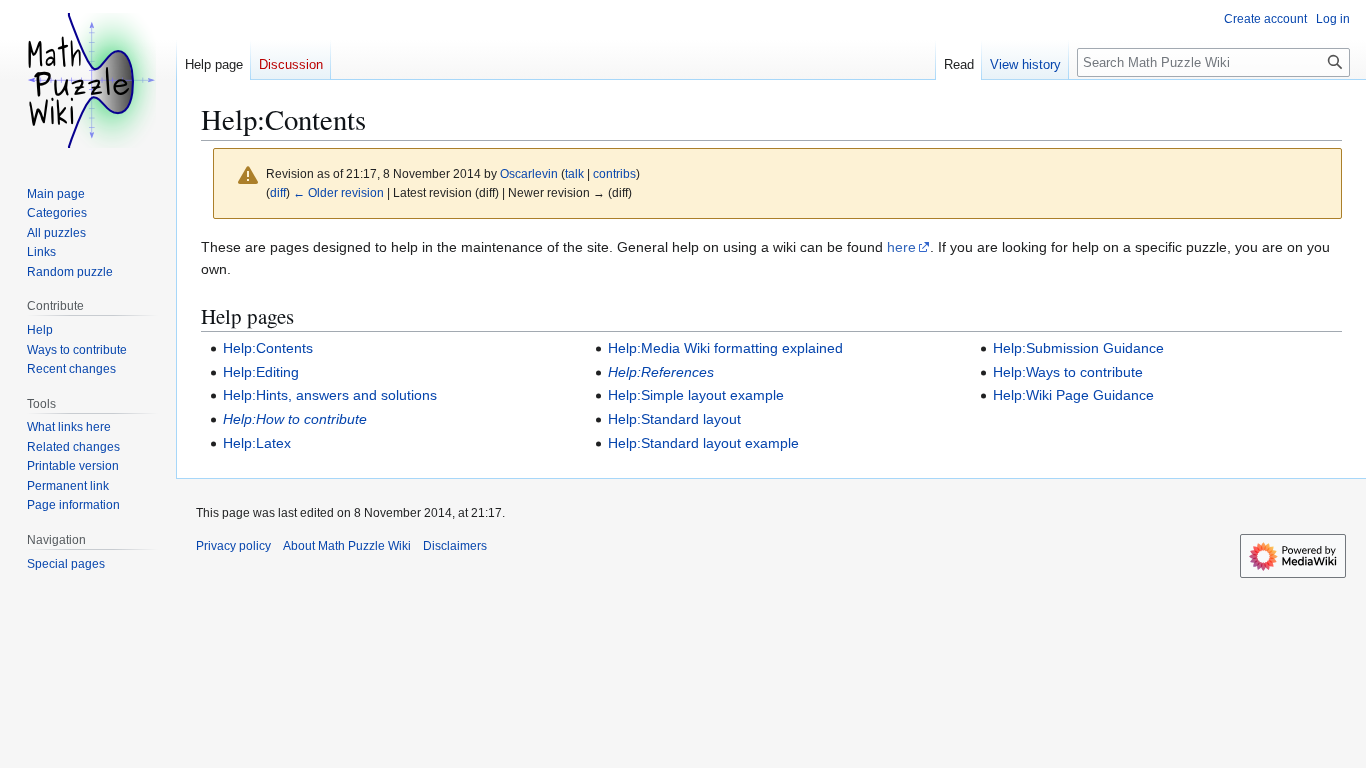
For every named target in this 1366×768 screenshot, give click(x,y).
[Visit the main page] (88, 80)
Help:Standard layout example (703, 443)
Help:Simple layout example (696, 395)
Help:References (661, 372)
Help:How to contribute (295, 419)
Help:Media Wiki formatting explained (725, 348)
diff (278, 192)
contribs (614, 173)
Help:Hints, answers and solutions (330, 395)
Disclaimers (455, 546)
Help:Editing (261, 372)
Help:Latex (257, 443)
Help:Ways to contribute (1068, 372)
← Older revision (338, 192)
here (901, 247)
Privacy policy (233, 546)
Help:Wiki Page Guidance (1073, 395)
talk (574, 173)
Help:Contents (268, 348)
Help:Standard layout (674, 419)
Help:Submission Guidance (1078, 348)
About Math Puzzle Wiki (347, 546)
